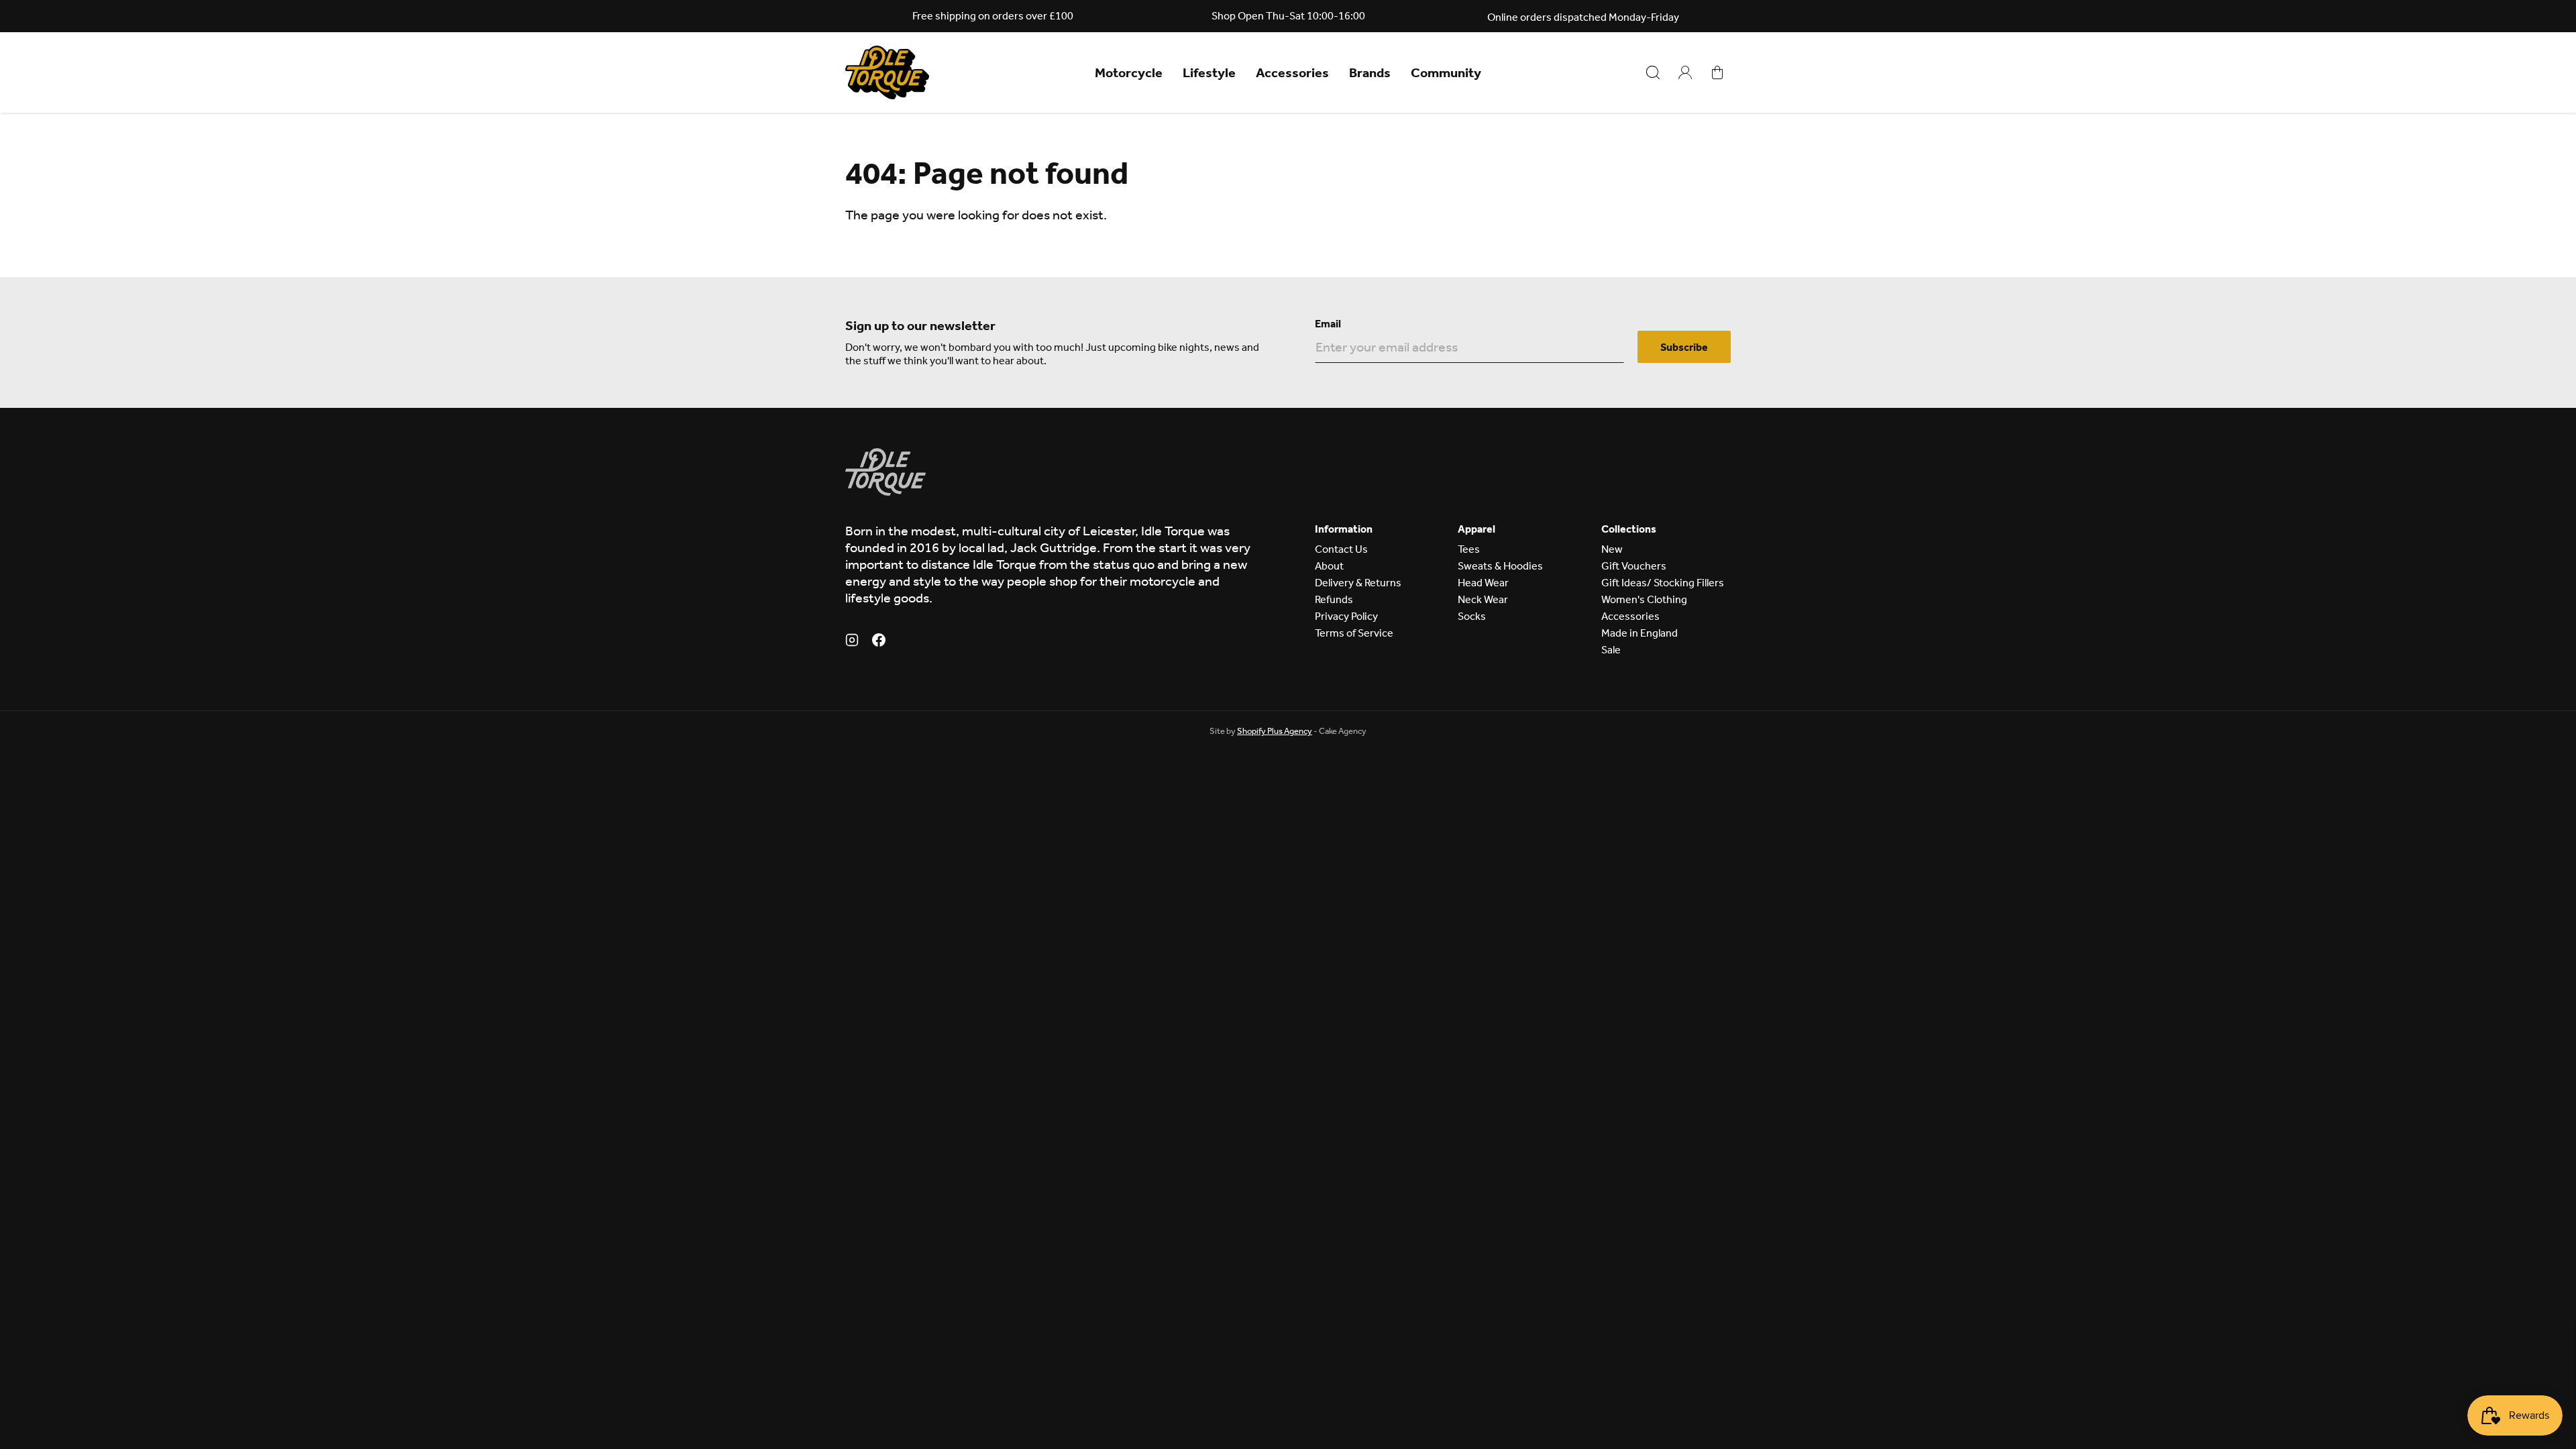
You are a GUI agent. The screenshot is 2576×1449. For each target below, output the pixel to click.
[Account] (1685, 72)
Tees (1469, 549)
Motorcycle (1129, 72)
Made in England (1640, 633)
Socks (1472, 616)
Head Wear (1483, 583)
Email (1328, 324)
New (1612, 549)
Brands (1370, 72)
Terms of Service (1354, 633)
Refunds (1334, 599)
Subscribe (1684, 347)
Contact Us (1341, 549)
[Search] (1653, 72)
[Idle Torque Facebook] (879, 642)
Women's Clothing (1644, 599)
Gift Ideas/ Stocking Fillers (1663, 583)
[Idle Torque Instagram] (852, 642)
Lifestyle (1209, 72)
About (1329, 566)
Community (1446, 72)
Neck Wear (1483, 599)
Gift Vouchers (1634, 566)
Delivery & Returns (1358, 583)
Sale (1611, 650)
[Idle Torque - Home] (887, 72)
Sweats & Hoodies (1500, 566)
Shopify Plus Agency (1275, 731)
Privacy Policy (1346, 616)
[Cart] (1717, 72)
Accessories (1292, 72)
